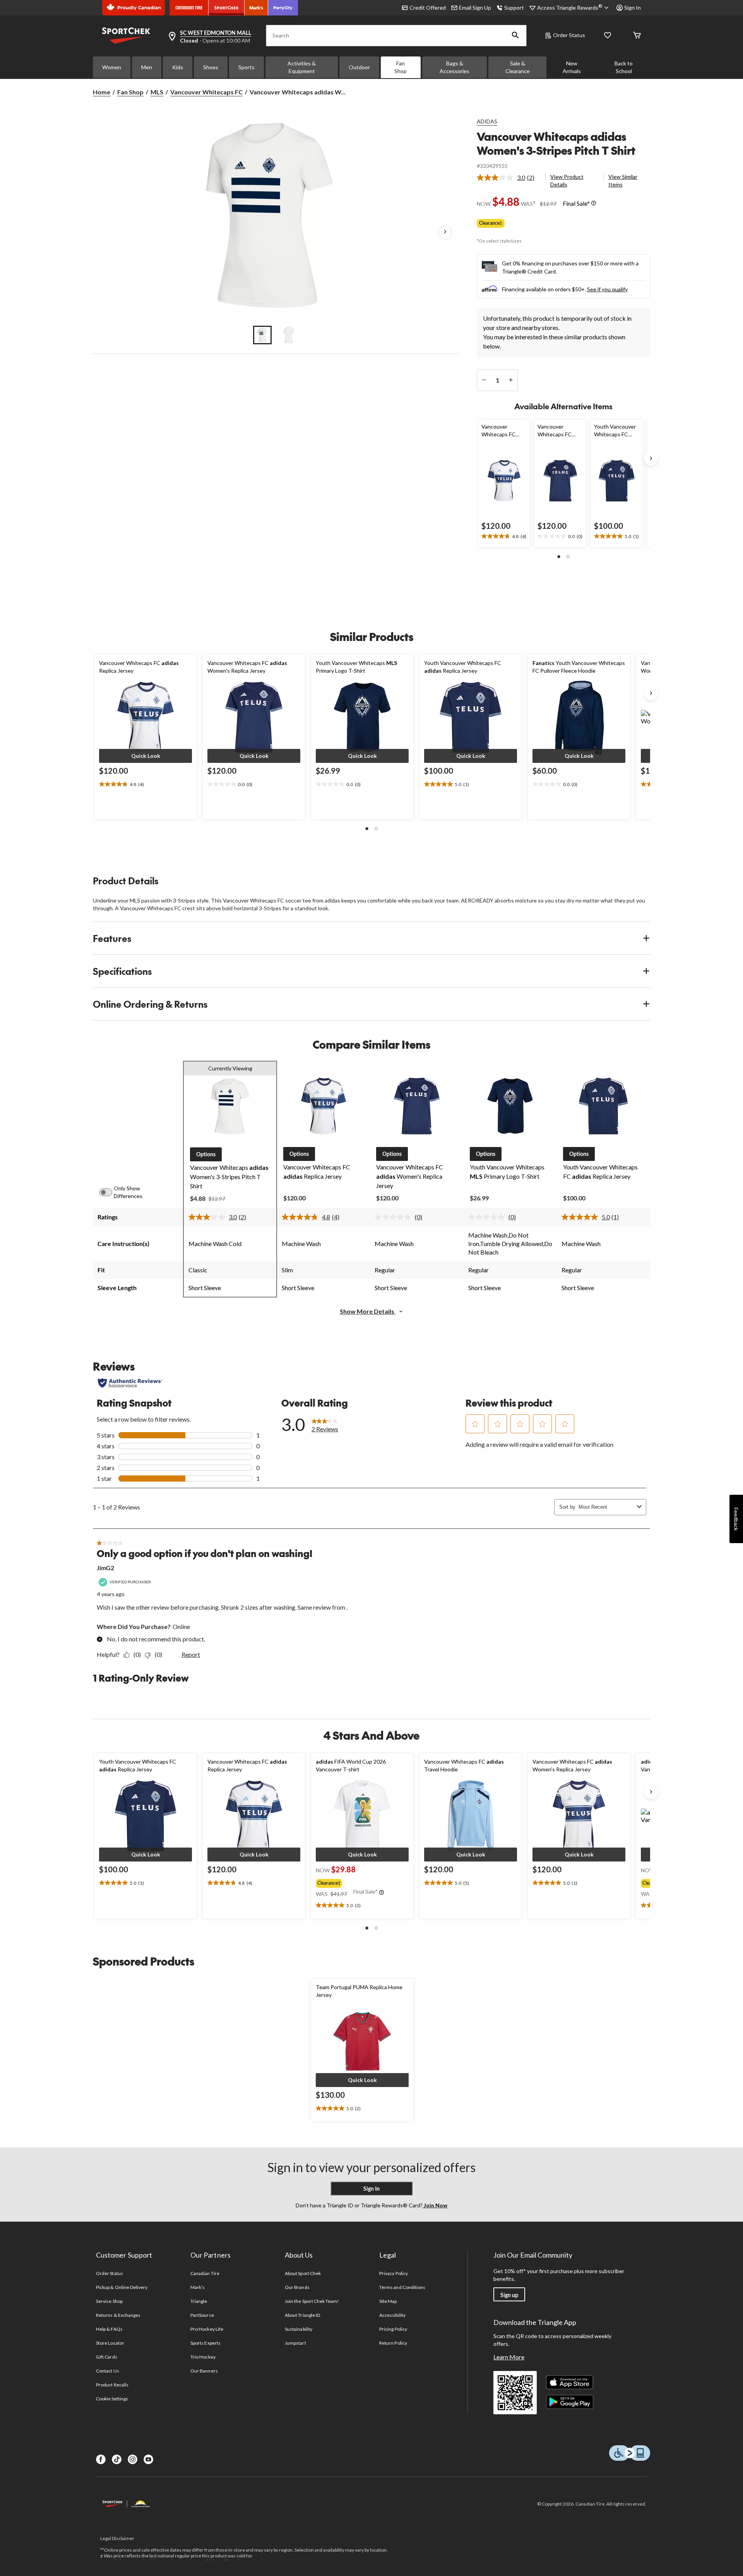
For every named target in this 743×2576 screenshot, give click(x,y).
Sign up (509, 2295)
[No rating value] (395, 1217)
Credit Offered (428, 8)
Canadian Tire (205, 2273)
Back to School (624, 67)
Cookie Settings (112, 2399)
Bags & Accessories (455, 67)
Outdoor (359, 67)
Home (102, 92)
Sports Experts (205, 2343)
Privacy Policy (394, 2273)
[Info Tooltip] (594, 203)
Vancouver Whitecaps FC (206, 92)
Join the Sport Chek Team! (312, 2301)
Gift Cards (106, 2357)
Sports (247, 67)
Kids (178, 67)
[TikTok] (117, 2459)
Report (191, 1654)
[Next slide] (651, 458)
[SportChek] (227, 8)
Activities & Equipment (302, 67)
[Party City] (283, 8)
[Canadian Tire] (189, 8)
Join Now (435, 2205)
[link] (509, 178)
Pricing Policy (393, 2329)
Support (514, 8)
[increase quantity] (511, 380)
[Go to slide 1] (262, 335)
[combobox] (606, 1507)
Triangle (199, 2301)
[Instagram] (133, 2459)
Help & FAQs (109, 2329)
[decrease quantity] (484, 380)
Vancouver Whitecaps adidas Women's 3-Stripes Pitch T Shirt (556, 143)
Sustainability (299, 2329)
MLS (157, 92)
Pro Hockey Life (207, 2329)
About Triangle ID (302, 2315)
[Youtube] (148, 2459)
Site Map (388, 2301)
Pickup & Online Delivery (122, 2287)
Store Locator (110, 2343)
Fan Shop (401, 67)
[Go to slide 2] (289, 335)
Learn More (509, 2357)
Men (147, 67)
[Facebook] (101, 2459)
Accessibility (392, 2315)
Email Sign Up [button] (475, 8)
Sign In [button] (633, 8)
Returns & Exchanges (118, 2315)
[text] (504, 537)
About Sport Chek (303, 2273)
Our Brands (297, 2287)
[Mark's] (256, 8)
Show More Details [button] (368, 1311)
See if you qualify (607, 289)
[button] (515, 36)
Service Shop (109, 2301)
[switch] (110, 1192)
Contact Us (107, 2371)
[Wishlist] (608, 36)
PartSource (202, 2315)
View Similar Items (623, 180)
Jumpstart (295, 2343)
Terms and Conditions (402, 2287)
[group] (361, 1882)
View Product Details (567, 180)
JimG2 (105, 1568)
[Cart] (637, 36)
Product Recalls (112, 2385)
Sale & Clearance (518, 67)
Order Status (569, 35)
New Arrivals (572, 67)
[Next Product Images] (445, 232)
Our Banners (204, 2371)
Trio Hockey (203, 2357)
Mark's (198, 2287)
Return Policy (393, 2343)
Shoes (211, 67)
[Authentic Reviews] (130, 1383)
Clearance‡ (491, 223)
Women (112, 67)
